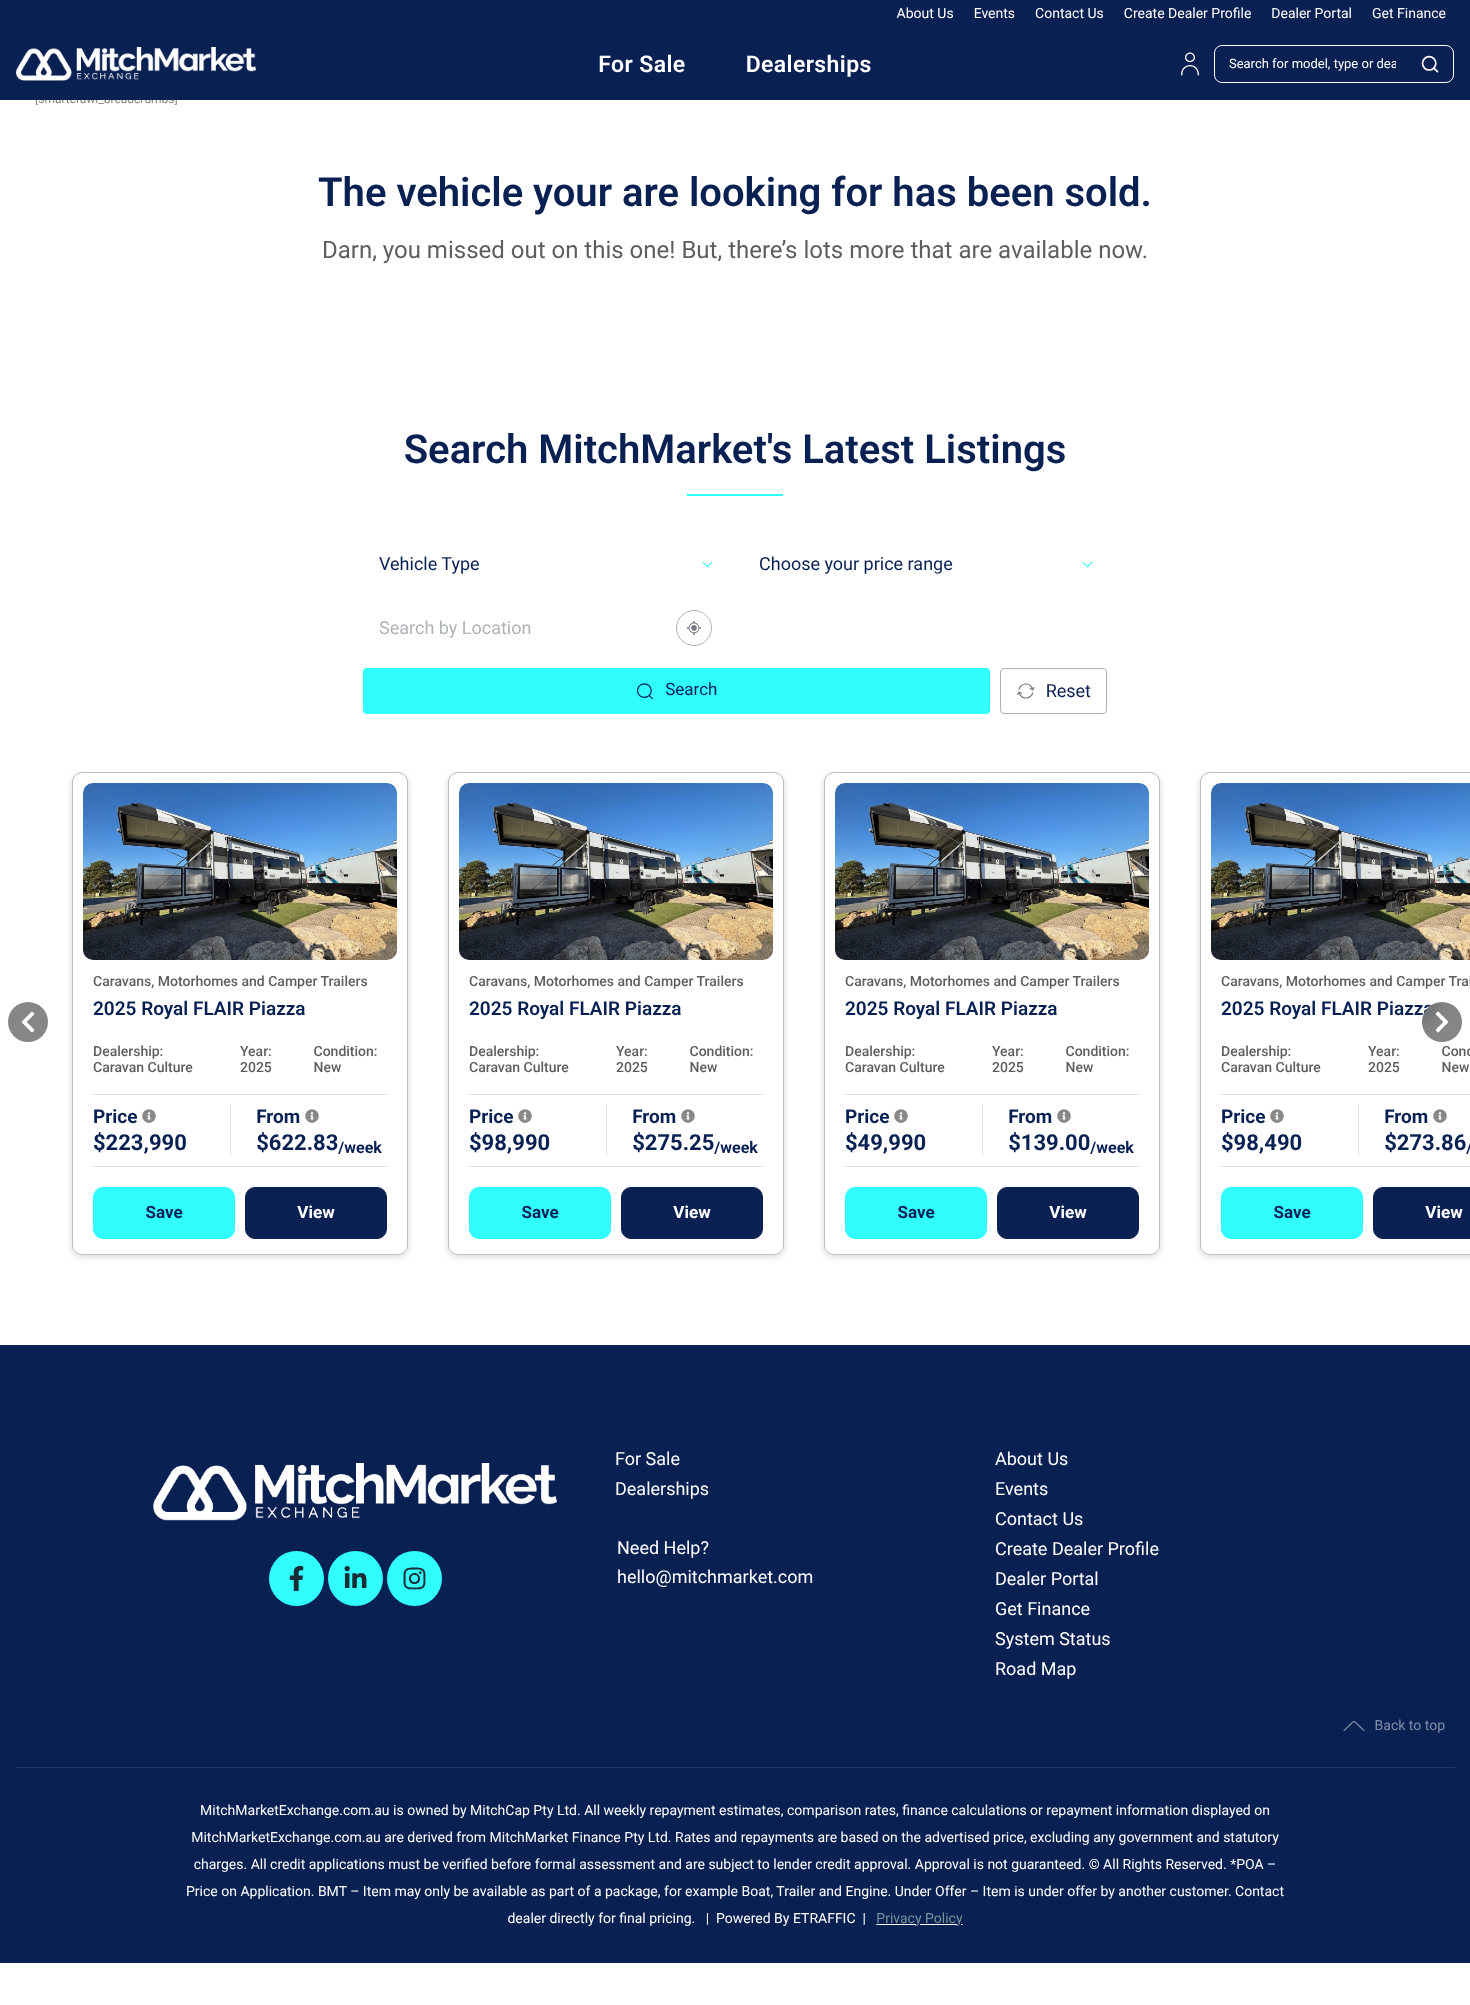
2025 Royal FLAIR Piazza (199, 1008)
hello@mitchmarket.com (715, 1577)
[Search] (1431, 64)
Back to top (1410, 1726)
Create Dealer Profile (1188, 14)
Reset (1068, 691)
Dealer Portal (1311, 14)
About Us (925, 14)
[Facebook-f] (296, 1578)
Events (994, 14)
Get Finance (1409, 14)
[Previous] (28, 1022)
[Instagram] (414, 1578)
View (315, 1213)
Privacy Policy (919, 1919)
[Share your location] (694, 628)
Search (691, 690)
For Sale (647, 1459)
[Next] (1442, 1022)
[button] (164, 1213)
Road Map (1035, 1669)
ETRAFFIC (828, 1919)
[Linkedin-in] (355, 1578)
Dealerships (662, 1489)
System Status (1053, 1639)
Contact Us (1069, 14)
